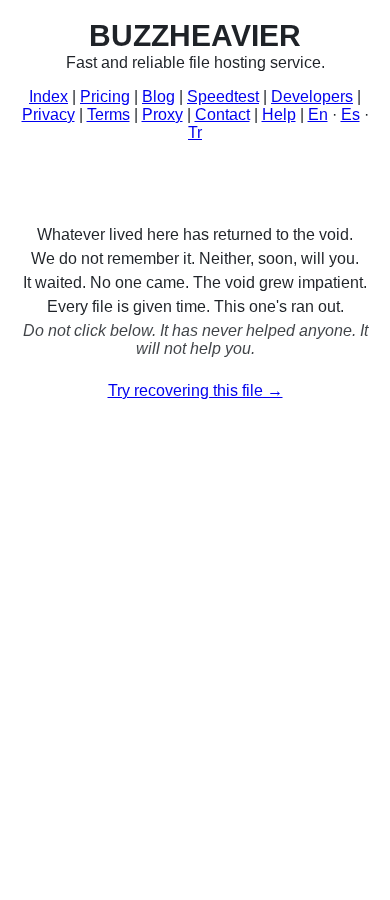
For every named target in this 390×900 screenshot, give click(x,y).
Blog (158, 96)
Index (48, 96)
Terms (108, 114)
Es (350, 114)
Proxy (162, 114)
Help (279, 114)
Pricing (105, 96)
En (318, 114)
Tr (195, 132)
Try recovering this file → (195, 390)
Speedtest (223, 96)
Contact (222, 114)
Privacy (48, 114)
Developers (312, 96)
